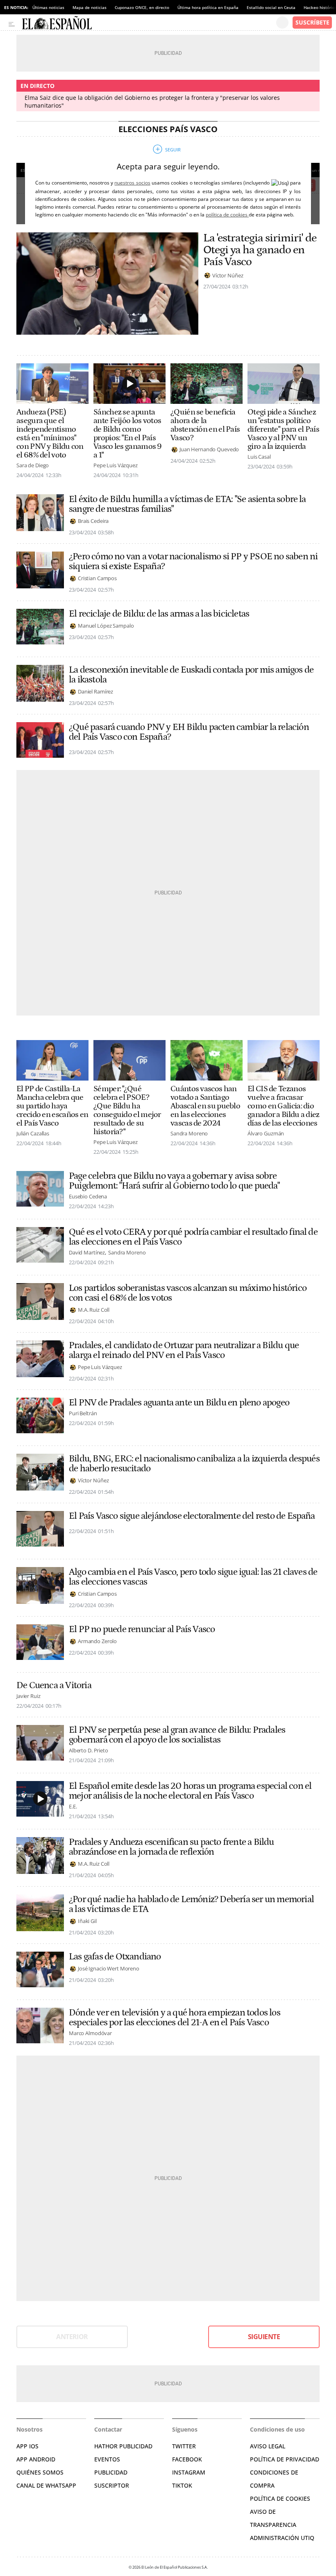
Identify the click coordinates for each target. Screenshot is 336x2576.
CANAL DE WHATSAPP (46, 2485)
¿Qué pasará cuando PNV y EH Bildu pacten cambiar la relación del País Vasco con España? (189, 732)
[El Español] (149, 23)
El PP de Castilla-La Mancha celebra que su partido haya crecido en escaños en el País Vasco (52, 1106)
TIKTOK (182, 2485)
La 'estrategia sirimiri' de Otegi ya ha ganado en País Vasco (260, 250)
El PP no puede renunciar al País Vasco (142, 1629)
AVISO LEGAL (268, 2446)
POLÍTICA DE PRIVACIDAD (285, 2459)
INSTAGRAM (189, 2472)
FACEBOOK (187, 2459)
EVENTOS (107, 2459)
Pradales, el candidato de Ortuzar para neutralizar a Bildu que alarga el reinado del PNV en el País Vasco (184, 1350)
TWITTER (184, 2446)
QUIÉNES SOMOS (40, 2472)
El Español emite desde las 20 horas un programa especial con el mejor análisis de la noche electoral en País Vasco (190, 1791)
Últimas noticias (48, 7)
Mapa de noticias (90, 7)
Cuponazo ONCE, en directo (142, 7)
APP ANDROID (36, 2459)
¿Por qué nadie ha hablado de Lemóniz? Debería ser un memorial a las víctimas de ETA (191, 1904)
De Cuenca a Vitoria (54, 1685)
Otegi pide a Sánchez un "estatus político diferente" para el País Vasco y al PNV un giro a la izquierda (283, 429)
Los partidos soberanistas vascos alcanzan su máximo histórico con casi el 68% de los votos (188, 1293)
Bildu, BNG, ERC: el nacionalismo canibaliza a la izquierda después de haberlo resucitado (194, 1464)
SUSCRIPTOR (112, 2485)
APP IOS (27, 2446)
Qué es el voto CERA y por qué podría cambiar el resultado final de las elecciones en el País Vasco (193, 1237)
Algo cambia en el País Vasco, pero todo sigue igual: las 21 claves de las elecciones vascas (193, 1577)
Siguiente (264, 2337)
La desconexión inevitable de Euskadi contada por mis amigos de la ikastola (191, 675)
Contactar (108, 2429)
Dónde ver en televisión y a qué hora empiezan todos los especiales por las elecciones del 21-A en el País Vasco (175, 2018)
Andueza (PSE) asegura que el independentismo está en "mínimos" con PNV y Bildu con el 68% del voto (50, 434)
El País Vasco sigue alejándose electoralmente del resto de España (192, 1516)
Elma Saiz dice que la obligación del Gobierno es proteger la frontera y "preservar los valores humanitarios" (152, 101)
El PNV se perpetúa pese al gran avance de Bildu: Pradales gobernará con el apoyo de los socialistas (177, 1735)
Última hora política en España (208, 7)
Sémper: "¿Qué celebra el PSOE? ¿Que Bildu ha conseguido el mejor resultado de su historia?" (127, 1110)
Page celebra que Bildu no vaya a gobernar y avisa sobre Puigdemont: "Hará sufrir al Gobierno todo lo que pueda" (174, 1181)
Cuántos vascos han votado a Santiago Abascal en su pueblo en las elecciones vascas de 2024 (205, 1106)
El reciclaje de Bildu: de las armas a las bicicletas (159, 614)
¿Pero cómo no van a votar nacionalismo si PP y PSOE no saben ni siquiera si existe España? (193, 561)
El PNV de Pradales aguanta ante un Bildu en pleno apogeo (179, 1403)
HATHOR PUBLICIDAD (123, 2446)
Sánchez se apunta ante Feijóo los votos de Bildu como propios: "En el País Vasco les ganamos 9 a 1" (128, 434)
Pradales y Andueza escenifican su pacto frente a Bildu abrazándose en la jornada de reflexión (171, 1847)
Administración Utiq (282, 2538)
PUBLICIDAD (111, 2472)
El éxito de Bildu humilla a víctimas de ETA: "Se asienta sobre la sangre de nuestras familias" (187, 504)
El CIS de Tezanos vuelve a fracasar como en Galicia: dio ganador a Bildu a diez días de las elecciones (284, 1106)
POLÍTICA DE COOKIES (280, 2498)
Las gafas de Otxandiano (115, 1957)
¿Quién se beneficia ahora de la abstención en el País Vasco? (205, 425)
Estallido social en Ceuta (271, 7)
